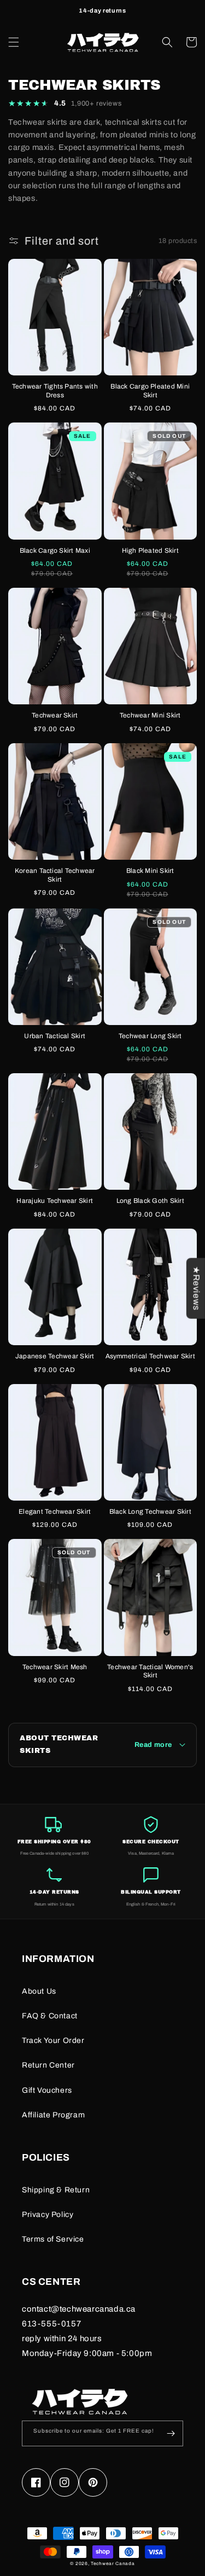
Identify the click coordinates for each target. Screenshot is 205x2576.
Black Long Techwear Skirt (150, 1512)
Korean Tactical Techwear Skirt (55, 875)
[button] (14, 42)
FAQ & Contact (50, 2016)
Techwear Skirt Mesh (55, 1667)
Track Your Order (53, 2040)
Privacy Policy (48, 2215)
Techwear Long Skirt (150, 1036)
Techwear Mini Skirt (150, 715)
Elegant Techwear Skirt (55, 1512)
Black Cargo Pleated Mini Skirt (150, 391)
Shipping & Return (56, 2190)
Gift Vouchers (47, 2090)
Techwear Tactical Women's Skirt (150, 1671)
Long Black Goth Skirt (150, 1201)
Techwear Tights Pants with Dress (55, 391)
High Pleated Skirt (150, 551)
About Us (39, 1991)
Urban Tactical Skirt (55, 1036)
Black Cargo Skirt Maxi (55, 551)
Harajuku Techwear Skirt (55, 1201)
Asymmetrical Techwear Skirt (150, 1356)
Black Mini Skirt (150, 871)
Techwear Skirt (55, 715)
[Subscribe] (171, 2433)
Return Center (48, 2065)
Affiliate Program (53, 2115)
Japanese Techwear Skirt (55, 1356)
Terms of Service (53, 2239)
